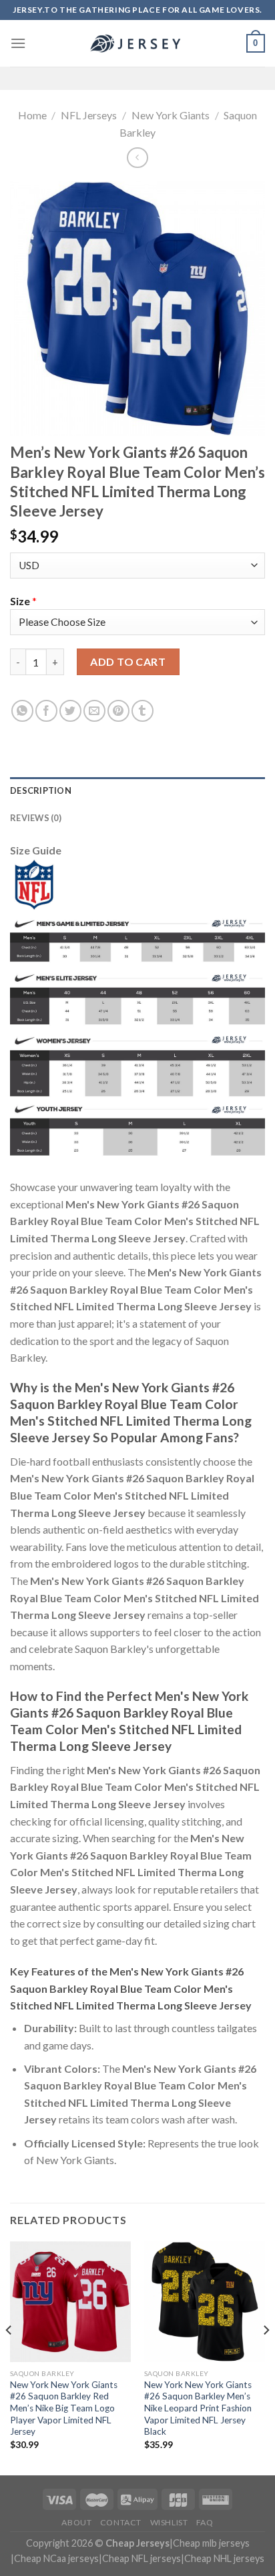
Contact (121, 2522)
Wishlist (169, 2522)
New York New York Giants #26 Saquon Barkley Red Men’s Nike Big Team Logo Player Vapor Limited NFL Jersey (64, 2408)
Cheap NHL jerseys (224, 2558)
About (76, 2522)
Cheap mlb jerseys (211, 2543)
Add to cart (128, 661)
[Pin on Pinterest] (118, 711)
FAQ (205, 2522)
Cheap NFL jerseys (142, 2558)
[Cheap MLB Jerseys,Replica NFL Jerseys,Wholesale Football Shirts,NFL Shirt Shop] (137, 43)
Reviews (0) (36, 818)
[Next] (266, 2357)
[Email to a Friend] (94, 711)
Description (41, 790)
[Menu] (18, 43)
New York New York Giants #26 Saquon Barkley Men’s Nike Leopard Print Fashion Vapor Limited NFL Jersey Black (198, 2408)
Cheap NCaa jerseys (56, 2558)
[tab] (137, 790)
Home (32, 115)
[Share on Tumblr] (143, 711)
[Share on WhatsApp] (22, 711)
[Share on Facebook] (46, 711)
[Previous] (9, 2357)
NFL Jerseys (89, 115)
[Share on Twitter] (70, 711)
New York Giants (171, 115)
